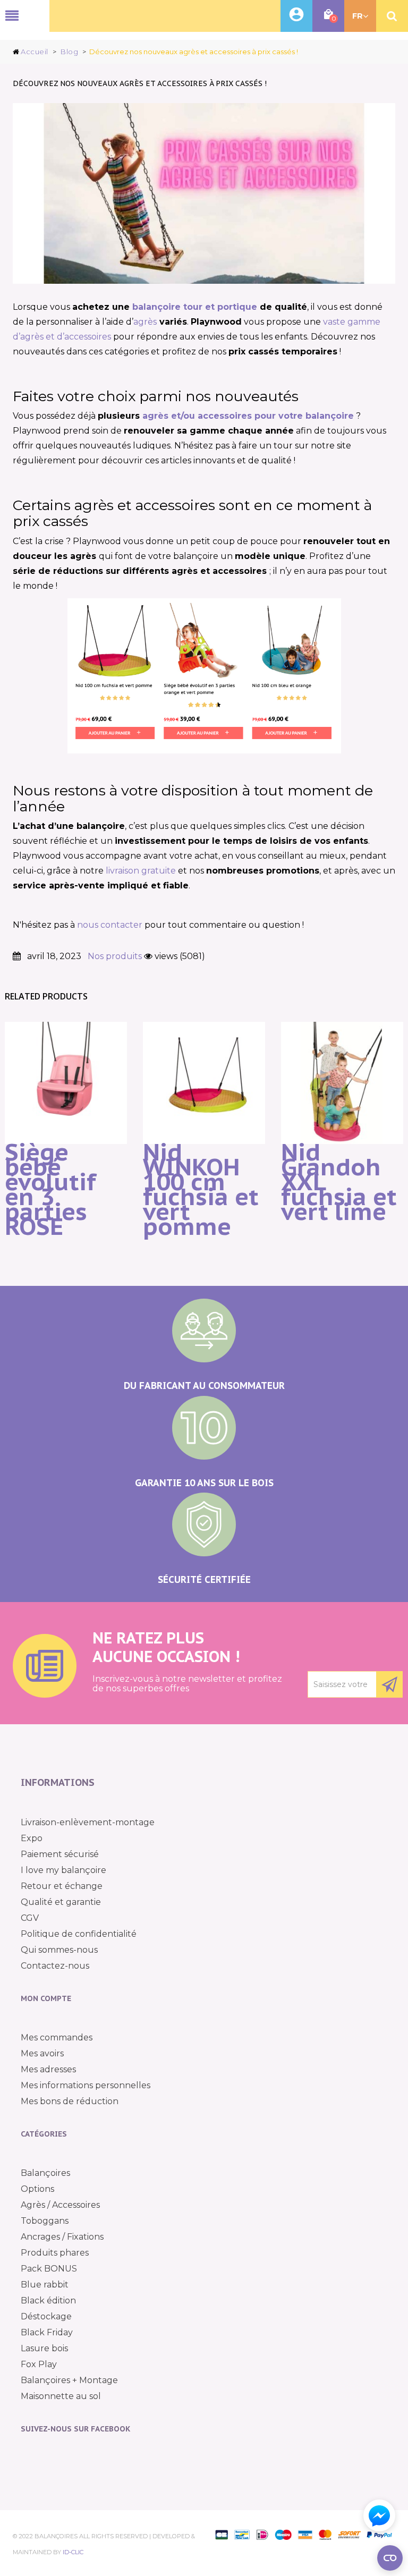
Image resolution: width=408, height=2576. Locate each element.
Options (37, 2189)
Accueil (35, 52)
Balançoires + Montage (69, 2380)
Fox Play (39, 2364)
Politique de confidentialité (79, 1934)
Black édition (48, 2300)
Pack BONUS (49, 2269)
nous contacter (111, 925)
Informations (58, 1782)
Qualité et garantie (61, 1902)
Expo (32, 1838)
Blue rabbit (45, 2285)
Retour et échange (62, 1886)
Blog (69, 52)
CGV (30, 1918)
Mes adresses (48, 2069)
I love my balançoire (63, 1870)
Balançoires (45, 2173)
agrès (145, 322)
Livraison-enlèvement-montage (88, 1822)
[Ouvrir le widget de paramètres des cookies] (390, 2558)
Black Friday (47, 2332)
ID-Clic (73, 2552)
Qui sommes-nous (59, 1950)
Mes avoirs (42, 2053)
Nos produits (115, 956)
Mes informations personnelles (86, 2085)
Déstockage (46, 2316)
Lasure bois (44, 2348)
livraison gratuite (141, 871)
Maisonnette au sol (61, 2396)
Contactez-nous (55, 1966)
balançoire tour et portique (195, 307)
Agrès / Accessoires (60, 2205)
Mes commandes (57, 2037)
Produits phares (55, 2253)
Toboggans (45, 2221)
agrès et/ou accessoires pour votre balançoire (248, 416)
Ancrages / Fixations (62, 2237)
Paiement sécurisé (60, 1854)
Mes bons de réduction (70, 2101)
